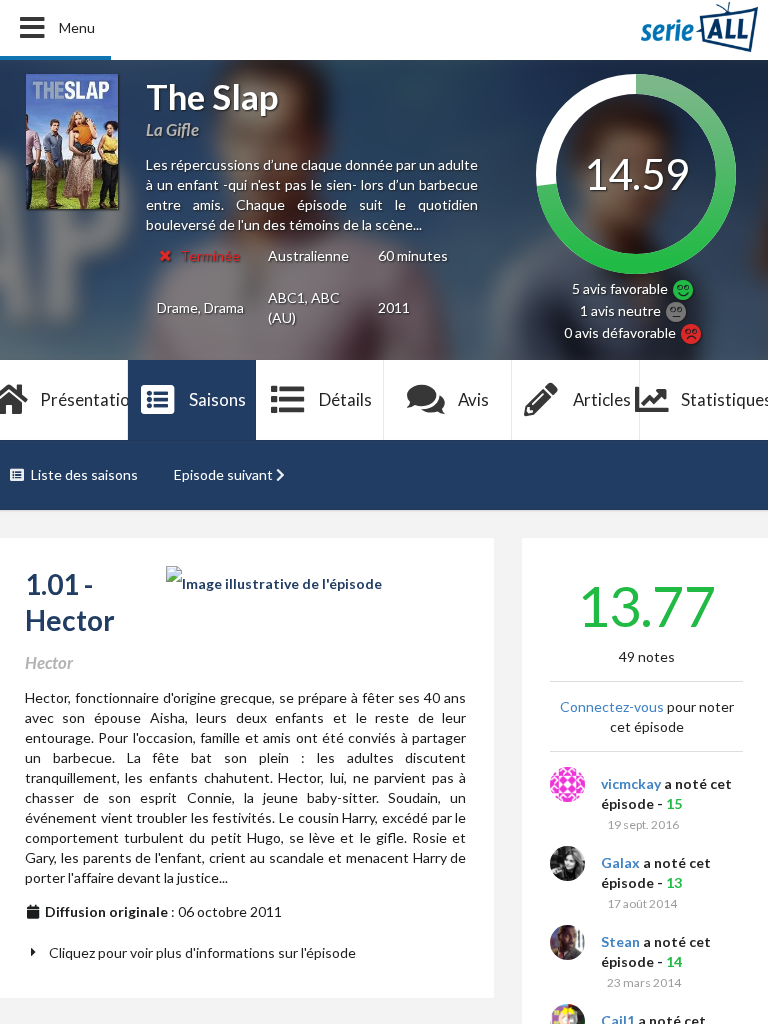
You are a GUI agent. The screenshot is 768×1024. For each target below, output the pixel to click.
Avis (473, 399)
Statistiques (724, 399)
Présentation (84, 399)
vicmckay (631, 783)
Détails (345, 399)
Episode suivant (223, 474)
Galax (620, 862)
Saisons (217, 399)
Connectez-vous (612, 706)
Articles (602, 399)
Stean (620, 941)
